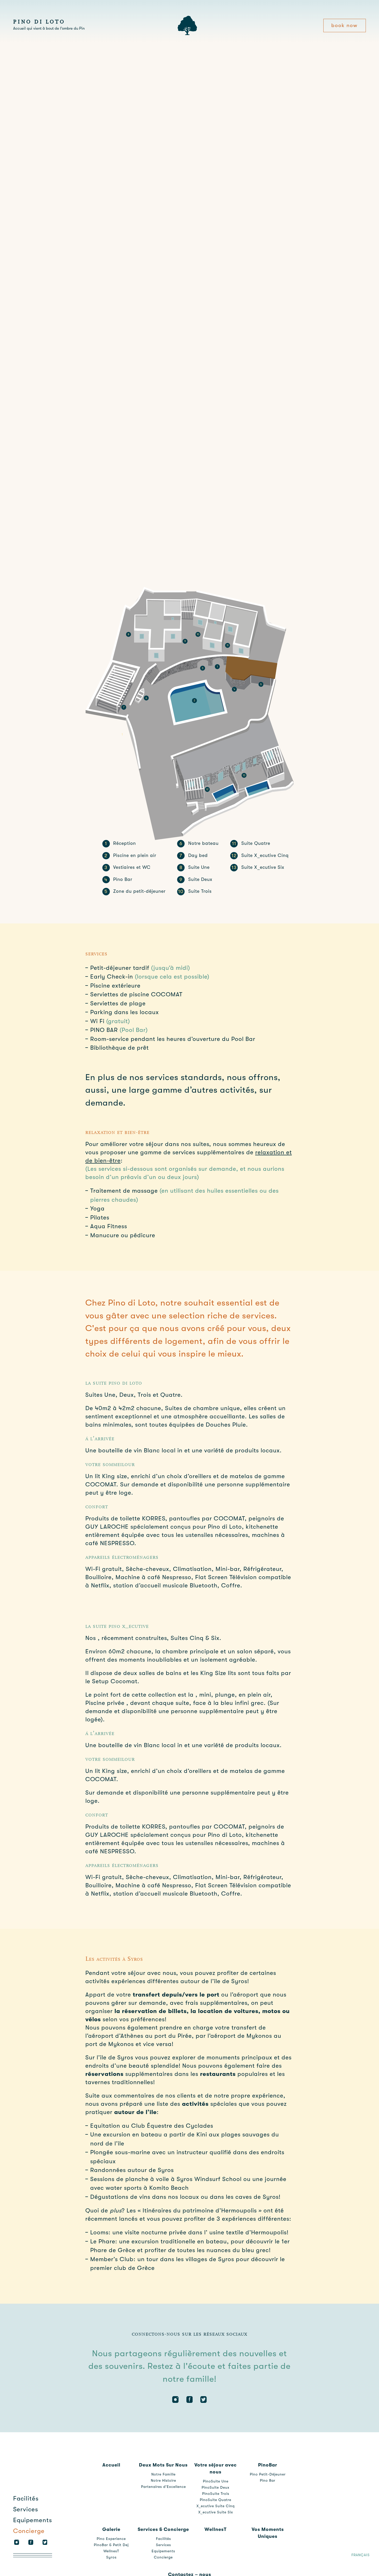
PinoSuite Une (216, 2481)
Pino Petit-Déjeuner (268, 2474)
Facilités (26, 2498)
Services (26, 2509)
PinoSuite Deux (216, 2487)
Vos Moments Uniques (268, 2533)
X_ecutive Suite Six (216, 2512)
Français (361, 2555)
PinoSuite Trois (216, 2494)
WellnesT (111, 2551)
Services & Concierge (163, 2529)
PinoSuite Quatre (216, 2500)
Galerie (111, 2529)
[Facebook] (31, 2542)
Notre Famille (163, 2474)
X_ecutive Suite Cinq (216, 2506)
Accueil (111, 2465)
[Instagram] (17, 2542)
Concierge (29, 2531)
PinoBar (268, 2465)
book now (344, 25)
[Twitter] (45, 2542)
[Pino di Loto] (187, 34)
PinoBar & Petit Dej (111, 2545)
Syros (111, 2557)
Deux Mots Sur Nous (163, 2465)
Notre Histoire (163, 2480)
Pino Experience (111, 2539)
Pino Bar (268, 2480)
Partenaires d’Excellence (163, 2487)
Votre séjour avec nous (216, 2468)
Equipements (33, 2520)
